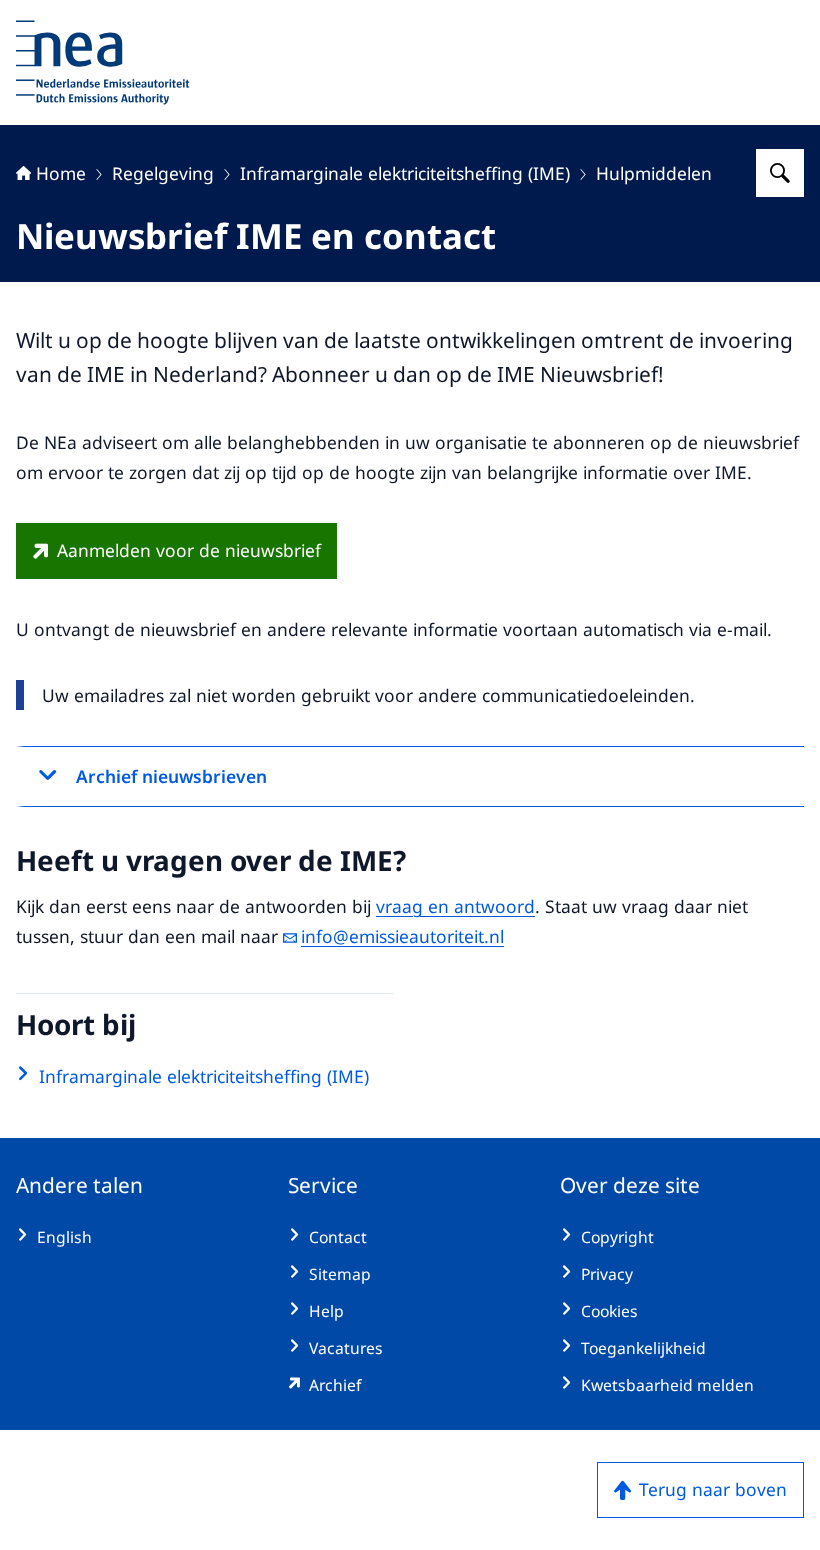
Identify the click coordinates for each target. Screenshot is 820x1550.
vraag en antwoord (455, 906)
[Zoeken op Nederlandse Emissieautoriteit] (780, 173)
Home (61, 173)
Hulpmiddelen (654, 173)
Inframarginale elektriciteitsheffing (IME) (405, 173)
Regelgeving (163, 173)
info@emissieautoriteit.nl (402, 936)
